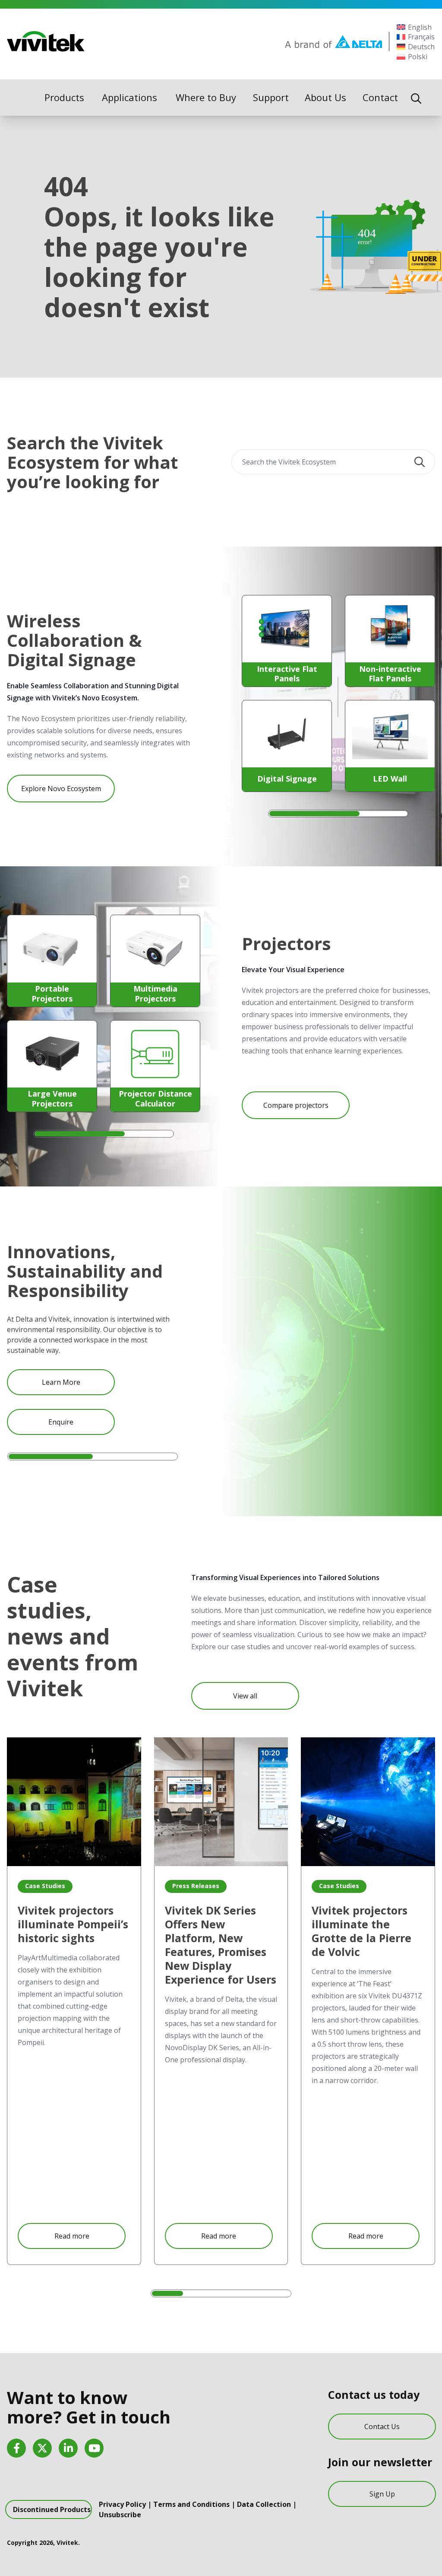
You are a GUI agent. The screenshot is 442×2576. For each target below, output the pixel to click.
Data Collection (264, 2504)
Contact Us (382, 2427)
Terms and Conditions (191, 2504)
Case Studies (45, 1886)
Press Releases (196, 1886)
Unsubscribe (120, 2515)
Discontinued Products (52, 2509)
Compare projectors (296, 1105)
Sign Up (382, 2494)
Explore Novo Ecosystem (61, 789)
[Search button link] (416, 98)
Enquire (61, 1422)
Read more (72, 2236)
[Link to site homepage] (46, 41)
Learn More (61, 1382)
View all (245, 1696)
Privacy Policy (122, 2504)
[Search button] (420, 462)
